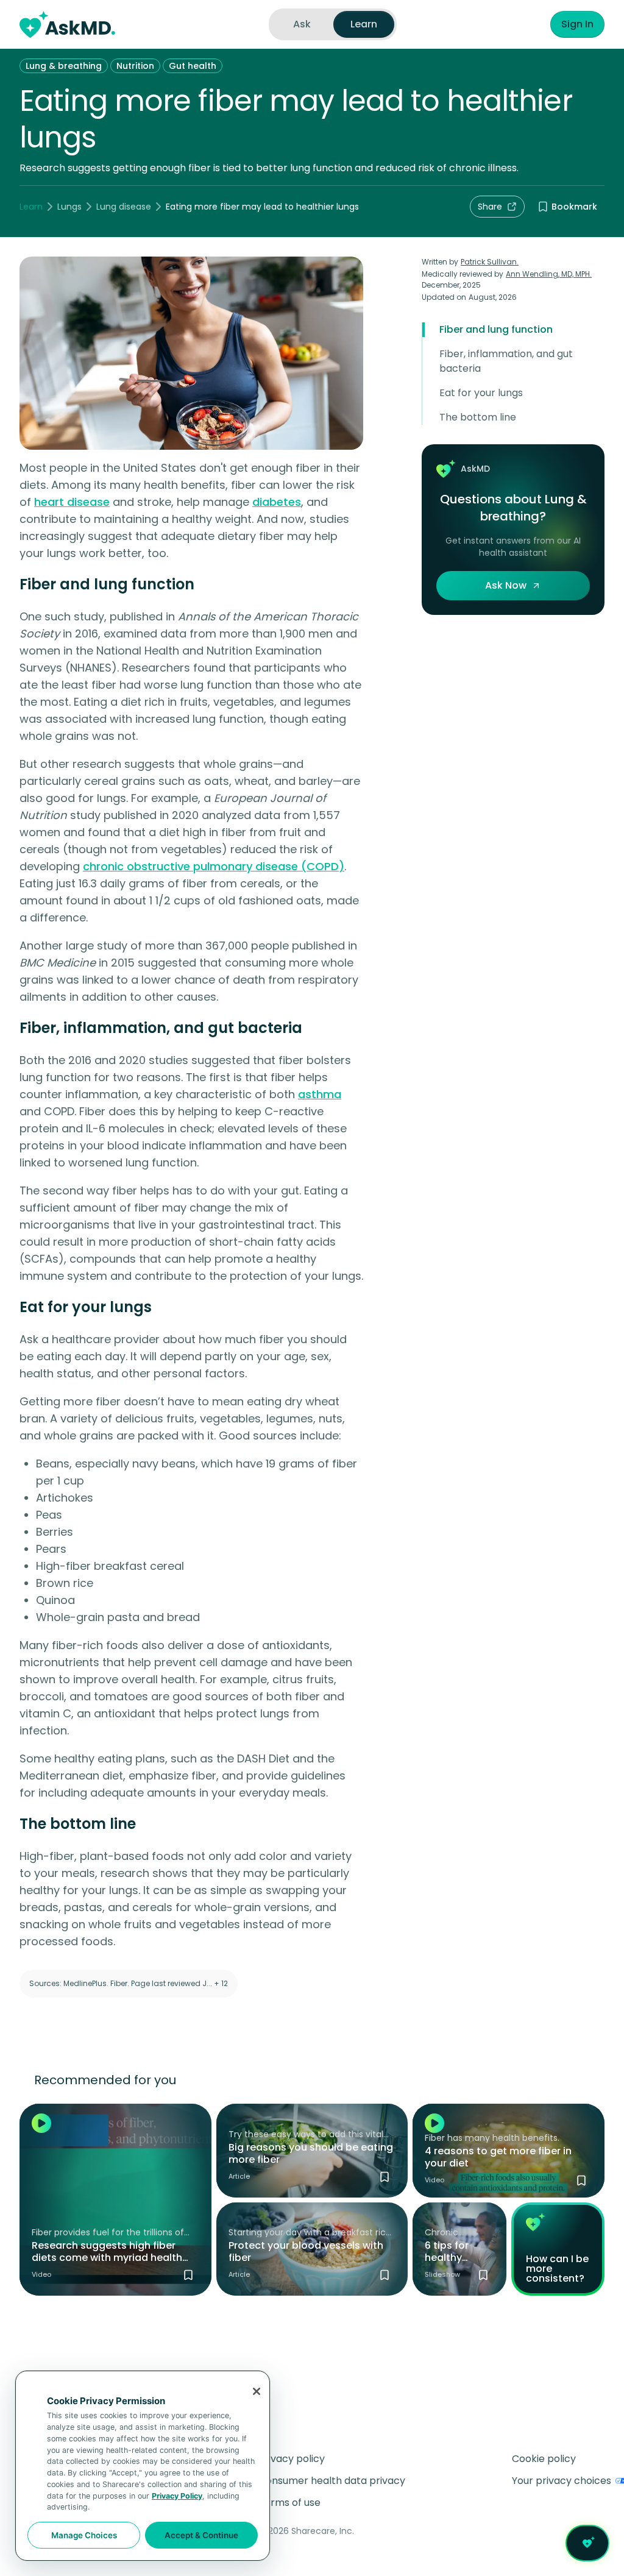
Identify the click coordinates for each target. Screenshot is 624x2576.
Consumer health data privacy (332, 2481)
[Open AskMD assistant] (587, 2543)
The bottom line (478, 417)
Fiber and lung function (496, 329)
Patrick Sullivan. (490, 262)
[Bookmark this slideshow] (483, 2275)
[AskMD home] (67, 24)
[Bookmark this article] (385, 2177)
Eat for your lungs (481, 393)
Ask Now (506, 585)
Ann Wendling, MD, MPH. (549, 274)
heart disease (72, 502)
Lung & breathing (64, 66)
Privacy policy (292, 2459)
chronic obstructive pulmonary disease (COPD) (214, 866)
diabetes (277, 502)
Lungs (69, 207)
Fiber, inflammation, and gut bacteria (506, 361)
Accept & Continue (201, 2535)
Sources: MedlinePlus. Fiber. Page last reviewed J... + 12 (129, 1983)
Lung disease (124, 207)
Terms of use (289, 2503)
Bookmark (574, 207)
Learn (31, 207)
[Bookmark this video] (188, 2275)
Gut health (193, 66)
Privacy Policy (177, 2496)
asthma (320, 1094)
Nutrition (135, 66)
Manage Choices (84, 2535)
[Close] (257, 2391)
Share (490, 207)
